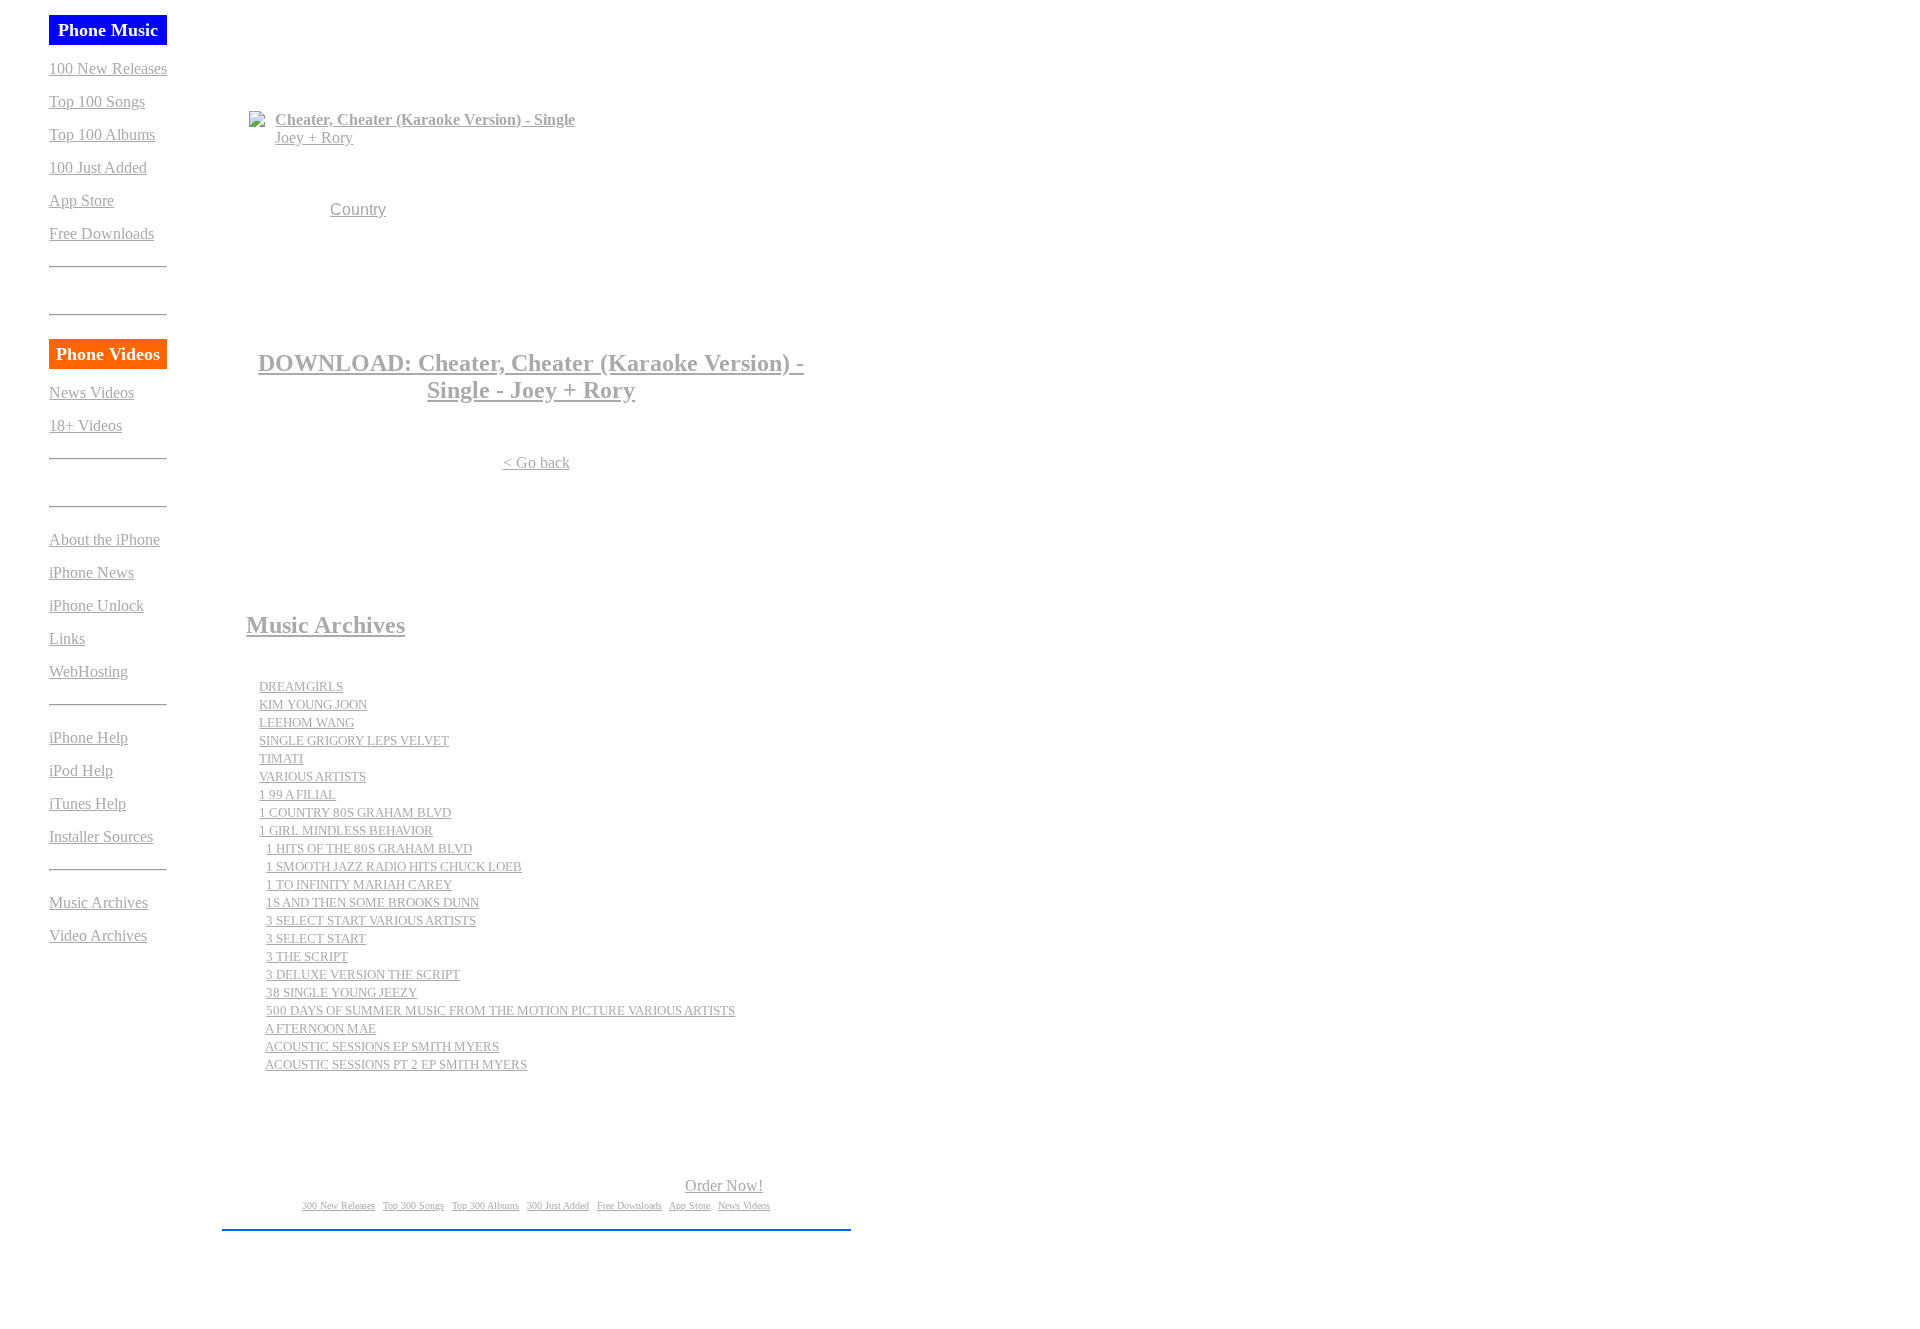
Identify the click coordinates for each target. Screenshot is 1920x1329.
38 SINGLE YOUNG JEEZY (341, 992)
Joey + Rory (314, 137)
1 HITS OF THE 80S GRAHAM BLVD (369, 848)
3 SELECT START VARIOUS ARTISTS (371, 920)
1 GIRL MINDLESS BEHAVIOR (346, 830)
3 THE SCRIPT (307, 956)
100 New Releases (108, 68)
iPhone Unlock (96, 605)
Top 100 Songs (97, 101)
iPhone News (91, 572)
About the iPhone (104, 539)
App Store (81, 200)
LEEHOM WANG (306, 722)
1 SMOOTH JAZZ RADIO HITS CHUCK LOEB (394, 866)
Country (358, 209)
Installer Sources (101, 836)
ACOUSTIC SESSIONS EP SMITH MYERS (382, 1046)
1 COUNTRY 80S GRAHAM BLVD (355, 812)
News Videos (91, 392)
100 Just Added (98, 167)
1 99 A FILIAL (297, 794)
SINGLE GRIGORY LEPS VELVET (354, 740)
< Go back (536, 462)
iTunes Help (87, 803)
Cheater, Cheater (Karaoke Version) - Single (425, 119)
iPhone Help (88, 737)
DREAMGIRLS (301, 686)
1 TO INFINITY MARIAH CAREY (359, 884)
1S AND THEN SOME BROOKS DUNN (372, 902)
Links (67, 638)
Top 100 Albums (102, 134)
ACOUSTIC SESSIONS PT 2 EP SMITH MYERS (396, 1064)
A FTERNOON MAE (320, 1028)
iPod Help (81, 770)
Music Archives (98, 902)
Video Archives (98, 935)
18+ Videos (85, 425)
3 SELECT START (316, 938)
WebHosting (88, 671)
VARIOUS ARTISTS (312, 776)
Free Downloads (101, 233)
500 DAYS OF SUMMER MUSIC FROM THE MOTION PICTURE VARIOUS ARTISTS (500, 1010)
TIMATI (281, 758)
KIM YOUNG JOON (313, 704)
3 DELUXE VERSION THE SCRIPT (363, 974)
